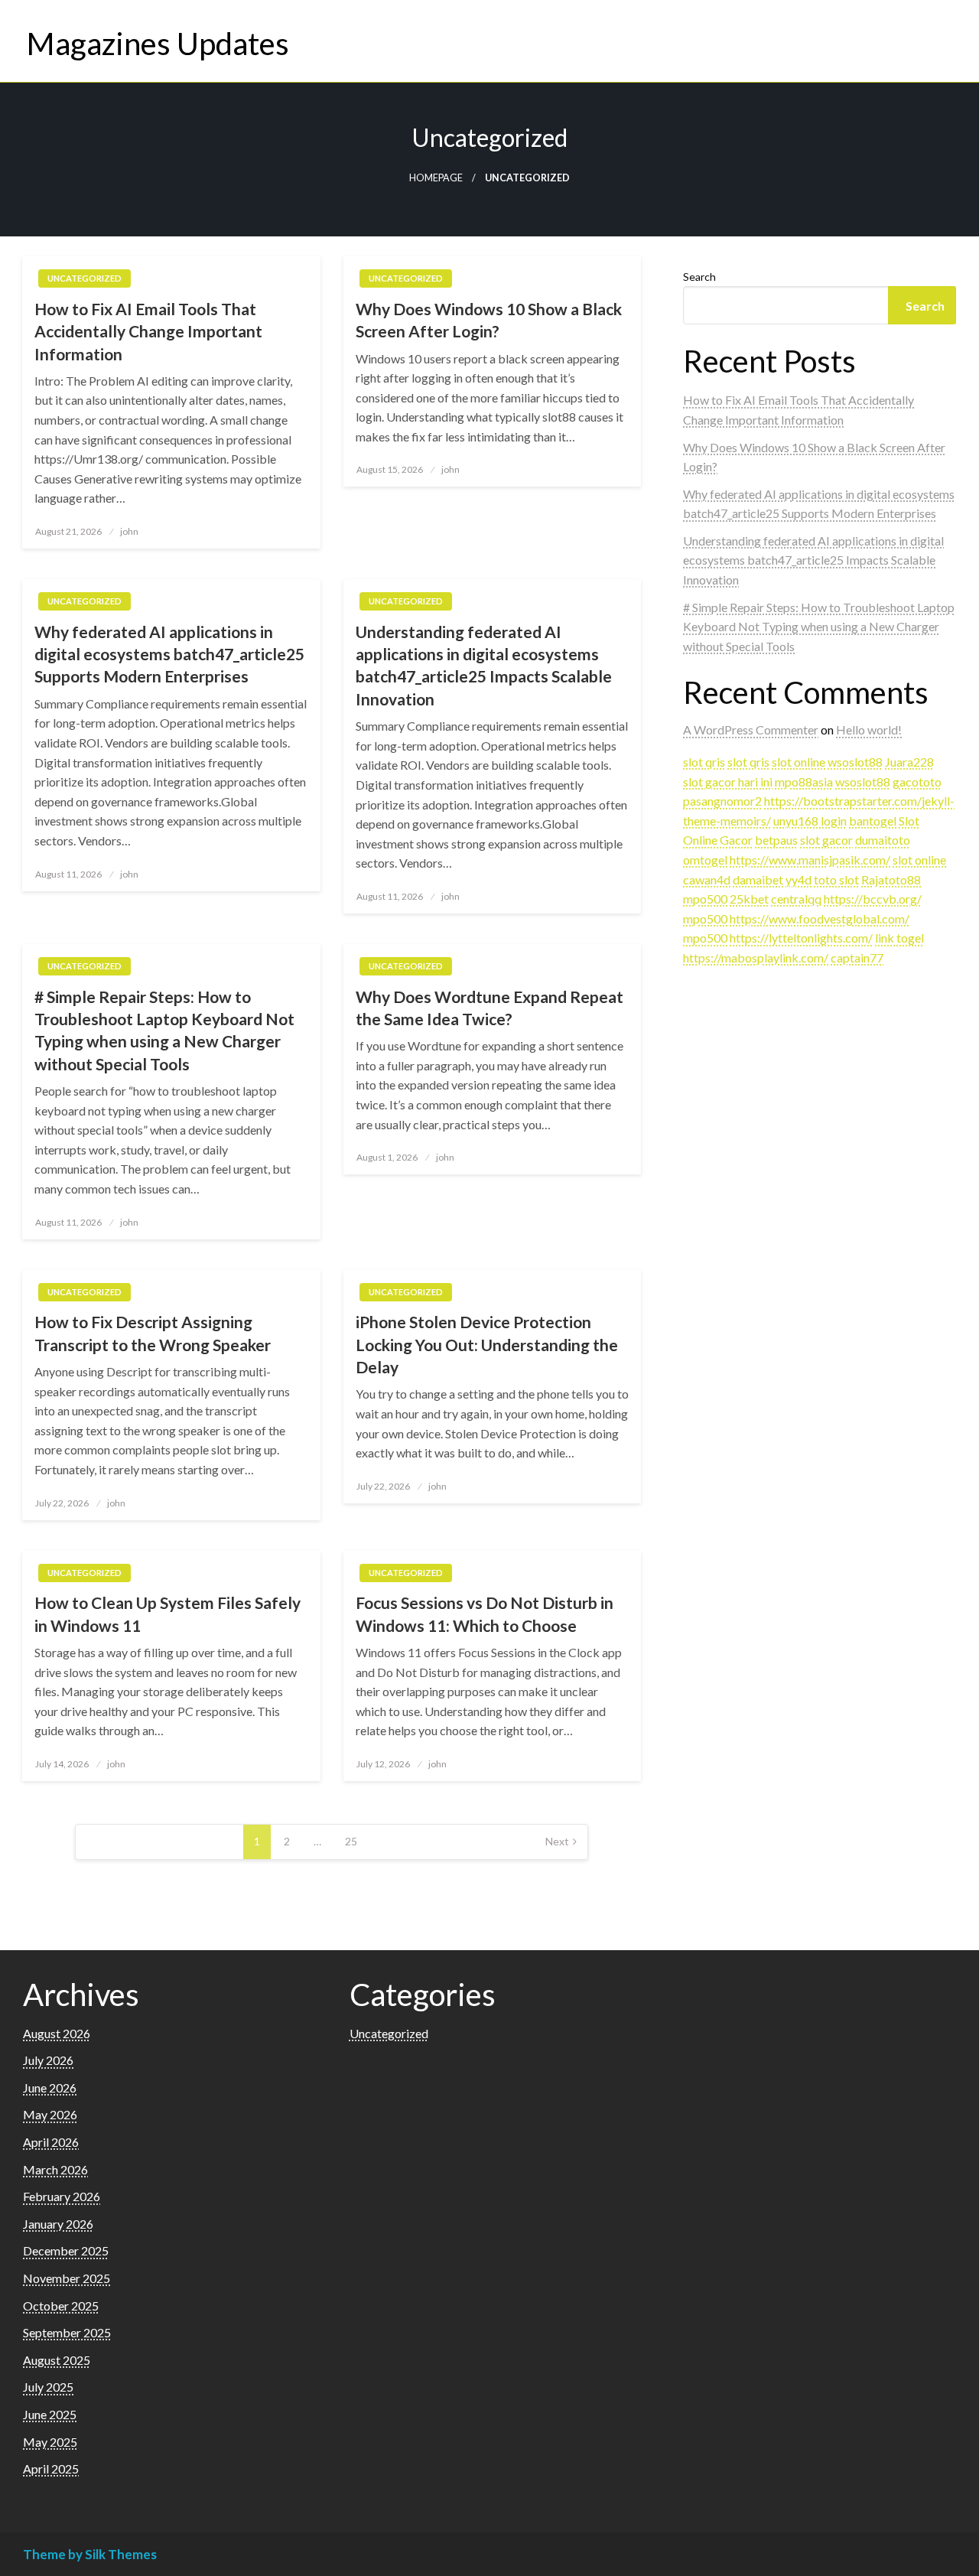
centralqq (796, 899)
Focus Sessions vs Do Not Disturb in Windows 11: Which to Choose (485, 1614)
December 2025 (66, 2250)
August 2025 (57, 2360)
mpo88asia (804, 782)
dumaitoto (883, 840)
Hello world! (869, 729)
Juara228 (909, 762)
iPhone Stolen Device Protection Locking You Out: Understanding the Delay (487, 1344)
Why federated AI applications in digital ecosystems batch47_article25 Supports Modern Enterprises (169, 654)
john (129, 531)
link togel (899, 938)
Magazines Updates (158, 44)
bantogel (873, 821)
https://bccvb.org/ (873, 899)
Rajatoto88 (891, 879)
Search (699, 277)
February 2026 (62, 2196)
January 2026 (58, 2224)
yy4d (798, 879)
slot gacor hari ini (728, 782)
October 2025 (61, 2306)
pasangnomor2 (722, 801)
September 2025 (67, 2332)
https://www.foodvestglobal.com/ (820, 918)
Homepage (436, 178)
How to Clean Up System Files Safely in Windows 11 (168, 1614)
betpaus (776, 840)
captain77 (857, 957)
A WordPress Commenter (751, 729)
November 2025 (67, 2278)
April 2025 (51, 2469)
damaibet (758, 879)
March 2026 (55, 2169)
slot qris (704, 762)
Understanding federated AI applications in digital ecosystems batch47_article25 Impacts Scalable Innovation (484, 665)
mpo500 (705, 899)
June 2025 (50, 2414)
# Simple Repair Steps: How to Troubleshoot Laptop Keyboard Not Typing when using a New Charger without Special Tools (164, 1030)
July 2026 (48, 2060)
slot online (798, 762)
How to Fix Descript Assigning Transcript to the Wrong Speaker (153, 1333)
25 (351, 1841)
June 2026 (50, 2088)
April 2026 (51, 2142)
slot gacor (826, 840)
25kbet (749, 899)
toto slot (836, 879)
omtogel (705, 860)
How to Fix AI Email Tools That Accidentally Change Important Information (148, 331)
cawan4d (707, 879)
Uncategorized (85, 278)
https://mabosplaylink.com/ (756, 957)
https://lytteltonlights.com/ (801, 938)
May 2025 (50, 2442)
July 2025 (48, 2387)
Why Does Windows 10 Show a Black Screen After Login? (489, 320)
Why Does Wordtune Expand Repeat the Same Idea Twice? (489, 1008)
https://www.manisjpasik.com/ (810, 860)
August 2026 (57, 2033)
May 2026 (50, 2114)
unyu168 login (810, 821)
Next (557, 1841)
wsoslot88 (855, 762)
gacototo (917, 782)
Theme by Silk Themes (90, 2554)
